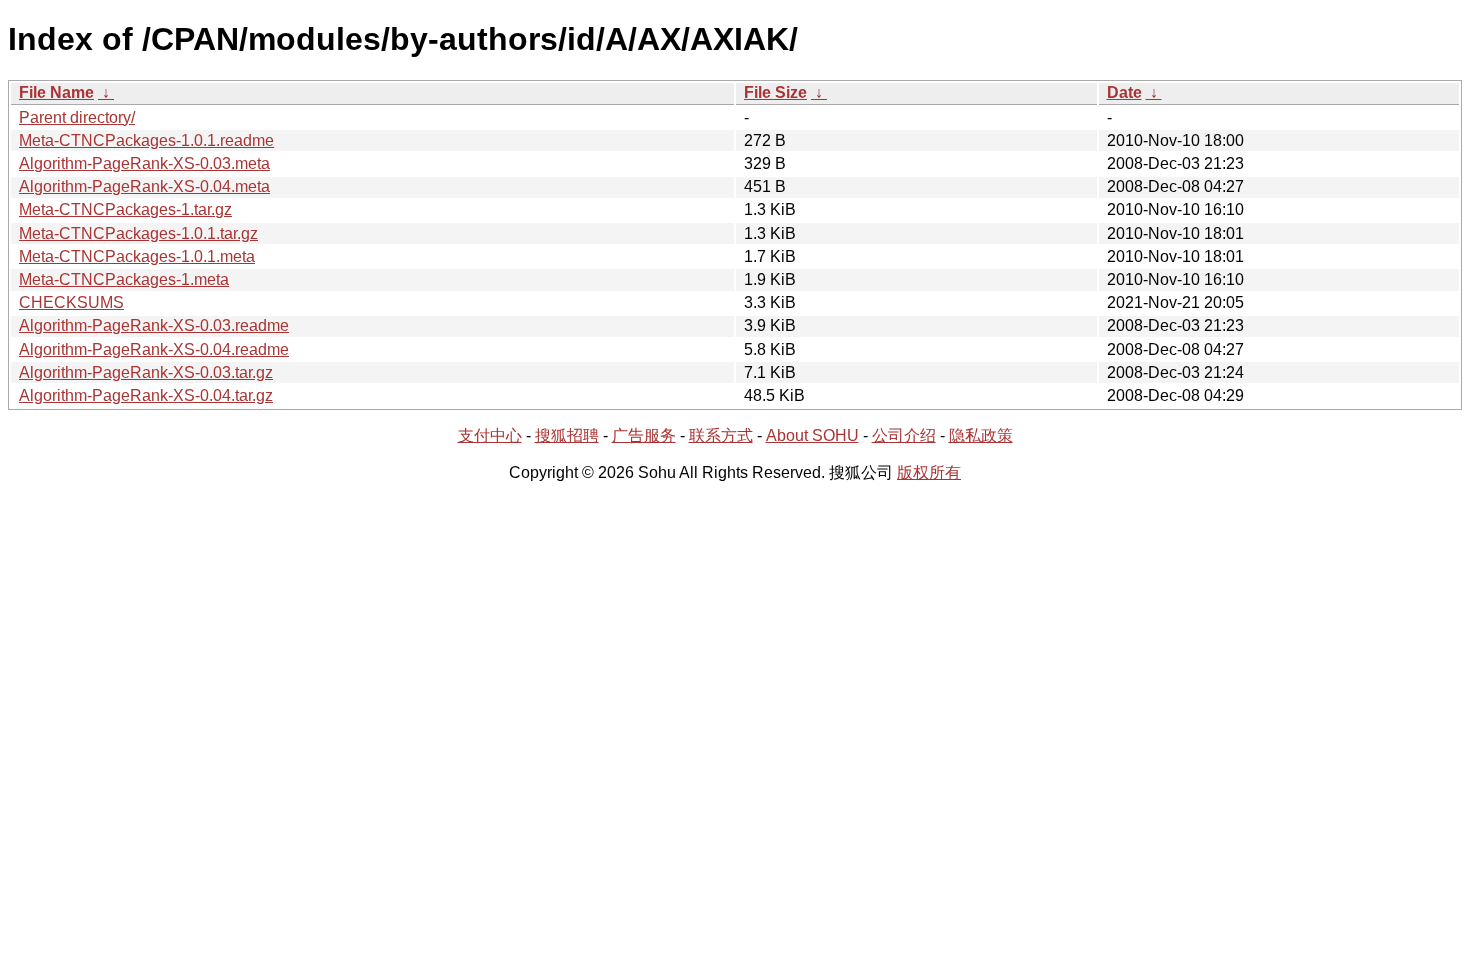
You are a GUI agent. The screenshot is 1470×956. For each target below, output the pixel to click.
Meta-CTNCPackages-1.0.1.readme (146, 140)
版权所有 (929, 472)
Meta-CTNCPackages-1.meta (124, 279)
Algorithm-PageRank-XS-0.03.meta (144, 163)
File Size (775, 92)
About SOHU (812, 435)
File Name (56, 92)
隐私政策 (981, 435)
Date (1124, 92)
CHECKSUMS (71, 302)
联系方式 (721, 435)
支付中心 (490, 435)
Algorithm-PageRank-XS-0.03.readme (154, 325)
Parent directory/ (77, 117)
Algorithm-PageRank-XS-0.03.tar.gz (146, 372)
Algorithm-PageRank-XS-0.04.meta (144, 186)
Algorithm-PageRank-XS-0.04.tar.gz (146, 395)
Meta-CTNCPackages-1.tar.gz (125, 209)
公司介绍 (904, 435)
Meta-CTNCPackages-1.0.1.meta (137, 256)
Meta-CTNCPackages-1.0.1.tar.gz (138, 233)
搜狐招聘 (567, 435)
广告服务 (644, 435)
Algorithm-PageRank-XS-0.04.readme (154, 349)
